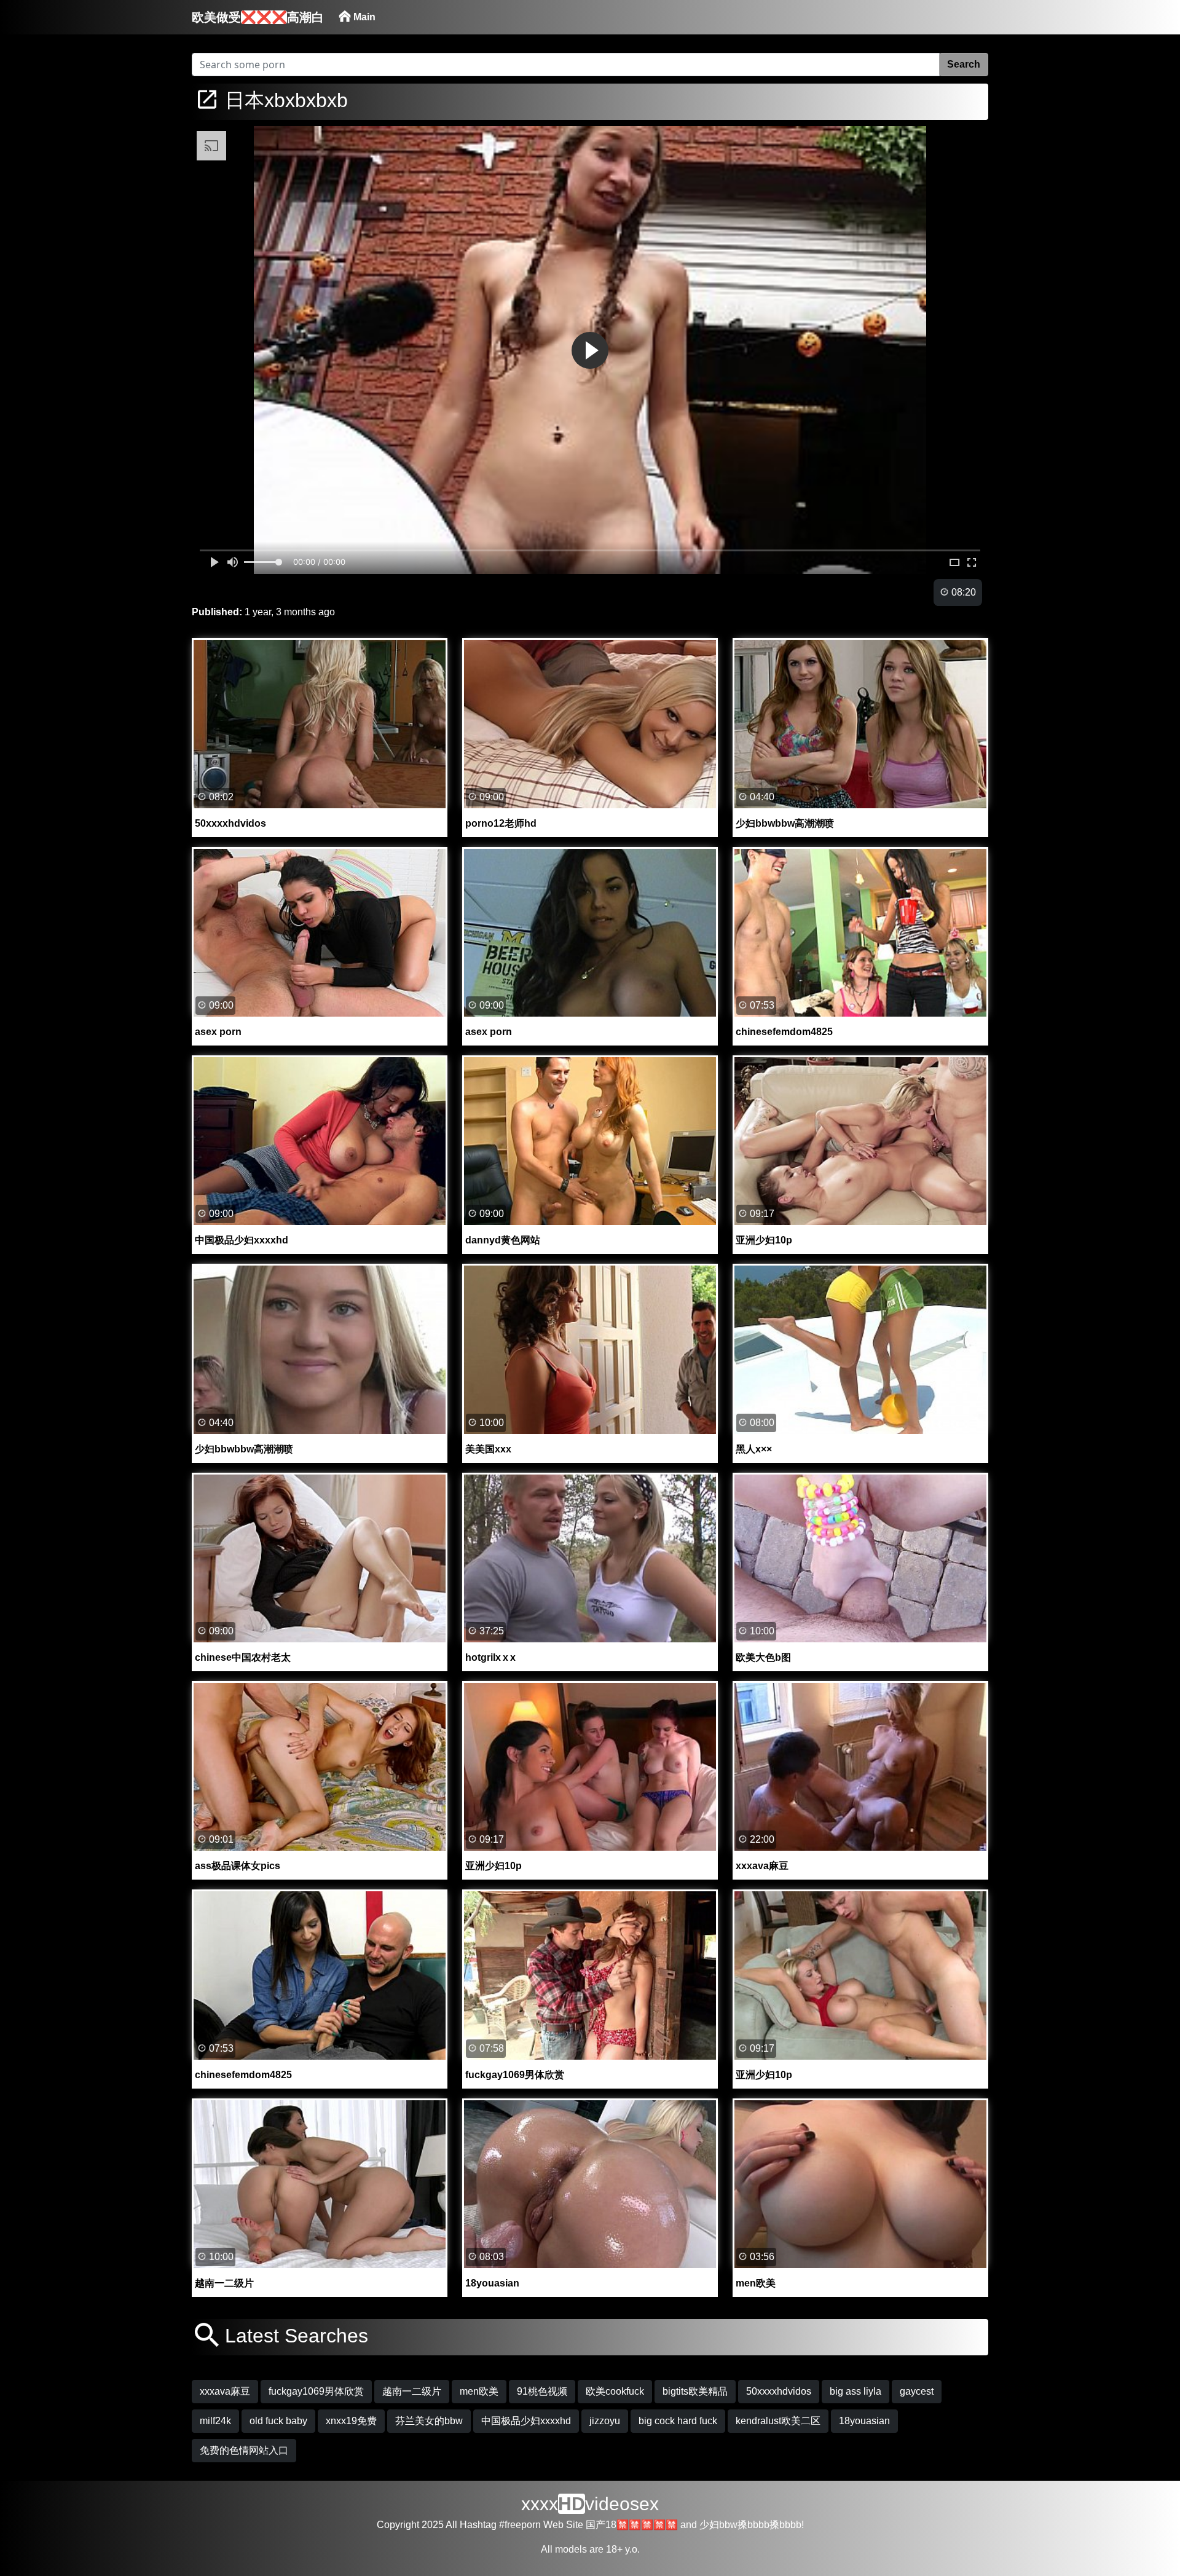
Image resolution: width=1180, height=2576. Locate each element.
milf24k (215, 2421)
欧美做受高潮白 (258, 17)
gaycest (917, 2391)
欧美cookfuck (615, 2391)
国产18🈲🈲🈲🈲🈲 (632, 2525)
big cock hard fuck (678, 2421)
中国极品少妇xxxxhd (526, 2421)
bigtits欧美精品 (695, 2391)
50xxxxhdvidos (779, 2391)
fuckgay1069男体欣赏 (316, 2391)
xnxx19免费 (351, 2421)
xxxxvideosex (590, 2504)
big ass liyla (855, 2391)
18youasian (864, 2421)
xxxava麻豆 (225, 2391)
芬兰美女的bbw (429, 2421)
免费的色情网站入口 (244, 2450)
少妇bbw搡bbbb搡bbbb (750, 2525)
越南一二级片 (412, 2391)
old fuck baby (278, 2421)
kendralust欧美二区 (778, 2421)
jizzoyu (605, 2421)
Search (964, 64)
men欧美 (479, 2391)
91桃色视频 (542, 2391)
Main (363, 17)
